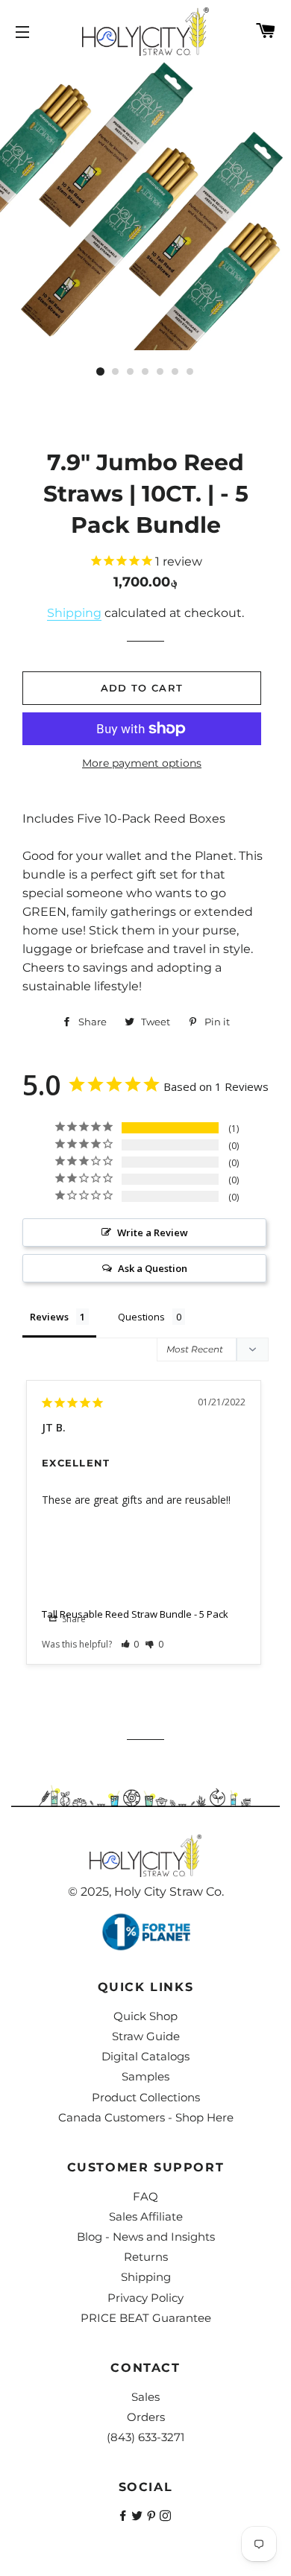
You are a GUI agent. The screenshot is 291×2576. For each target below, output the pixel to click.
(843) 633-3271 (145, 2437)
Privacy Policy (145, 2298)
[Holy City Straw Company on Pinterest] (153, 2516)
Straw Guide (146, 2036)
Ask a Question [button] (153, 1268)
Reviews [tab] (49, 1317)
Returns (146, 2257)
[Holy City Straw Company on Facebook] (124, 2516)
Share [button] (73, 1619)
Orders (146, 2417)
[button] (130, 1644)
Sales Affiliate (146, 2216)
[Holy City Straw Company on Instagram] (167, 2516)
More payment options (142, 763)
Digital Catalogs (145, 2056)
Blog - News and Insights (146, 2237)
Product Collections (146, 2097)
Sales (145, 2397)
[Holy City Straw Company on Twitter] (138, 2516)
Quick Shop (145, 2016)
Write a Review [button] (153, 1232)
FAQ (145, 2196)
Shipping (74, 613)
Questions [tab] (141, 1317)
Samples (145, 2076)
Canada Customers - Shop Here (146, 2117)
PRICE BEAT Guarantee (146, 2318)
